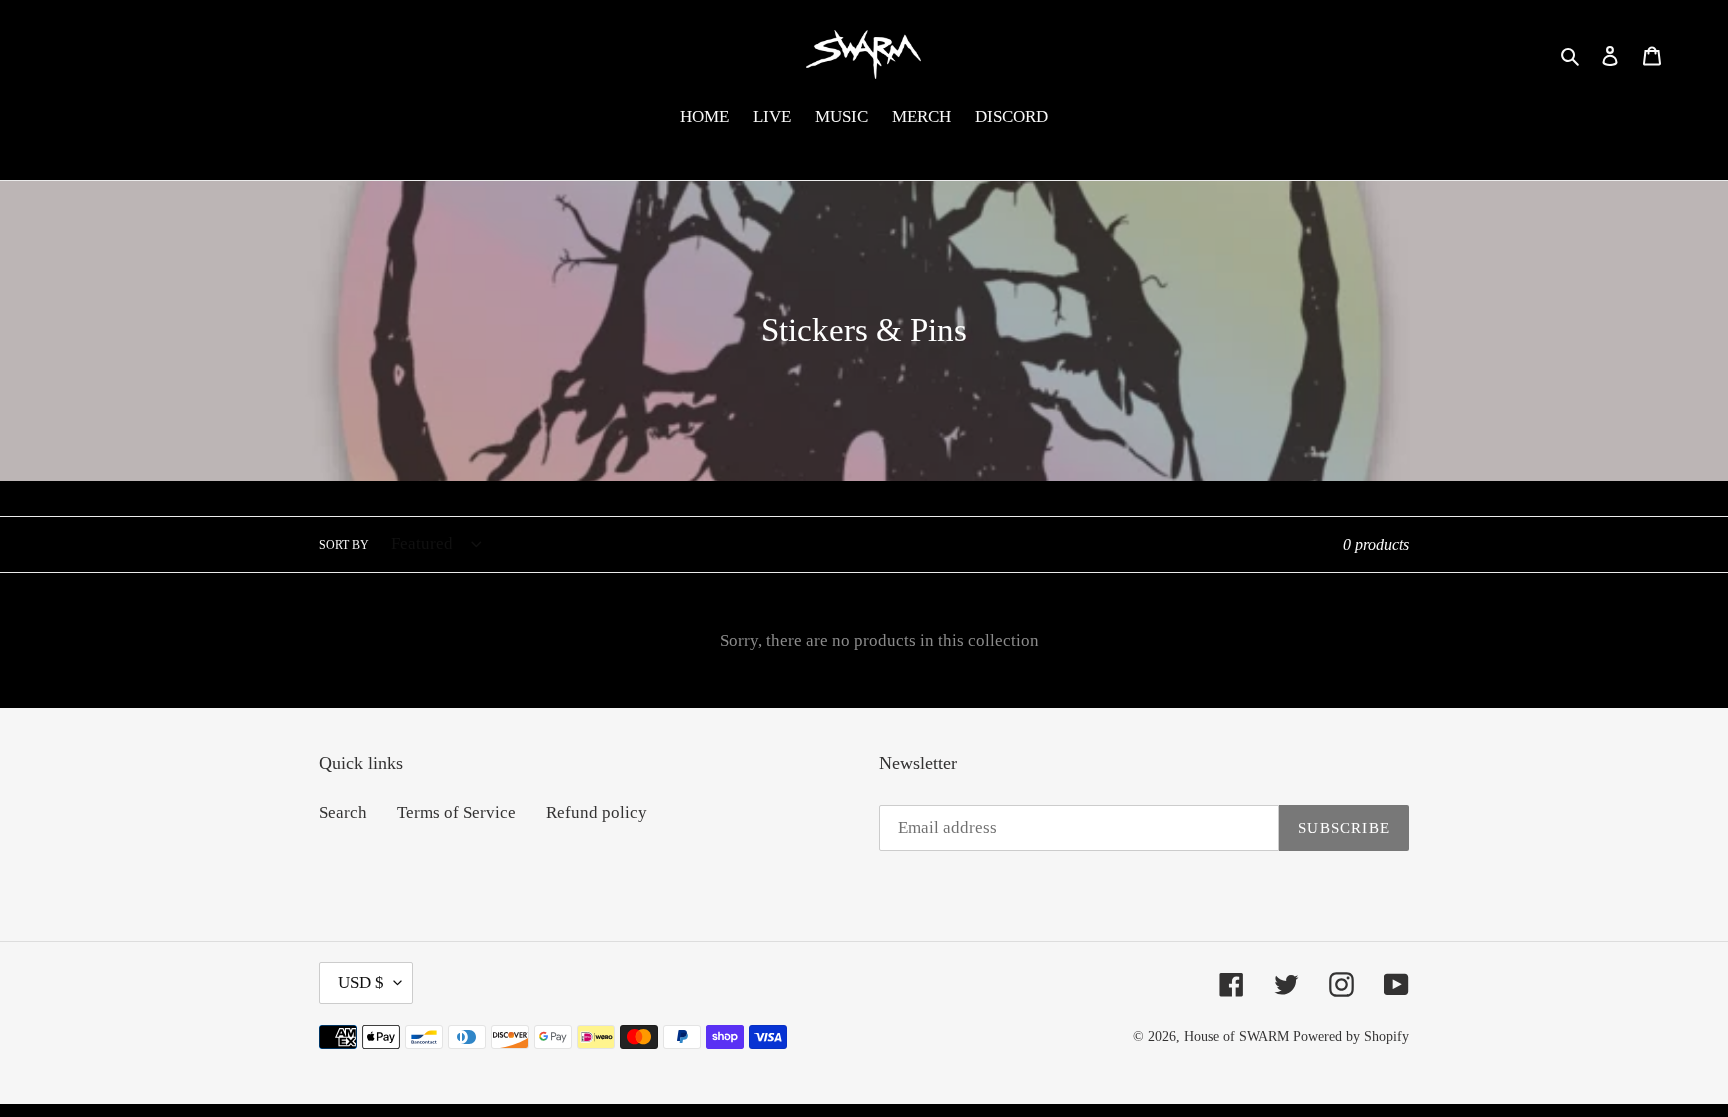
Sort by (344, 545)
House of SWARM (1236, 1036)
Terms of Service (456, 812)
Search (343, 812)
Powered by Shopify (1351, 1036)
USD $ (361, 982)
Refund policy (596, 812)
